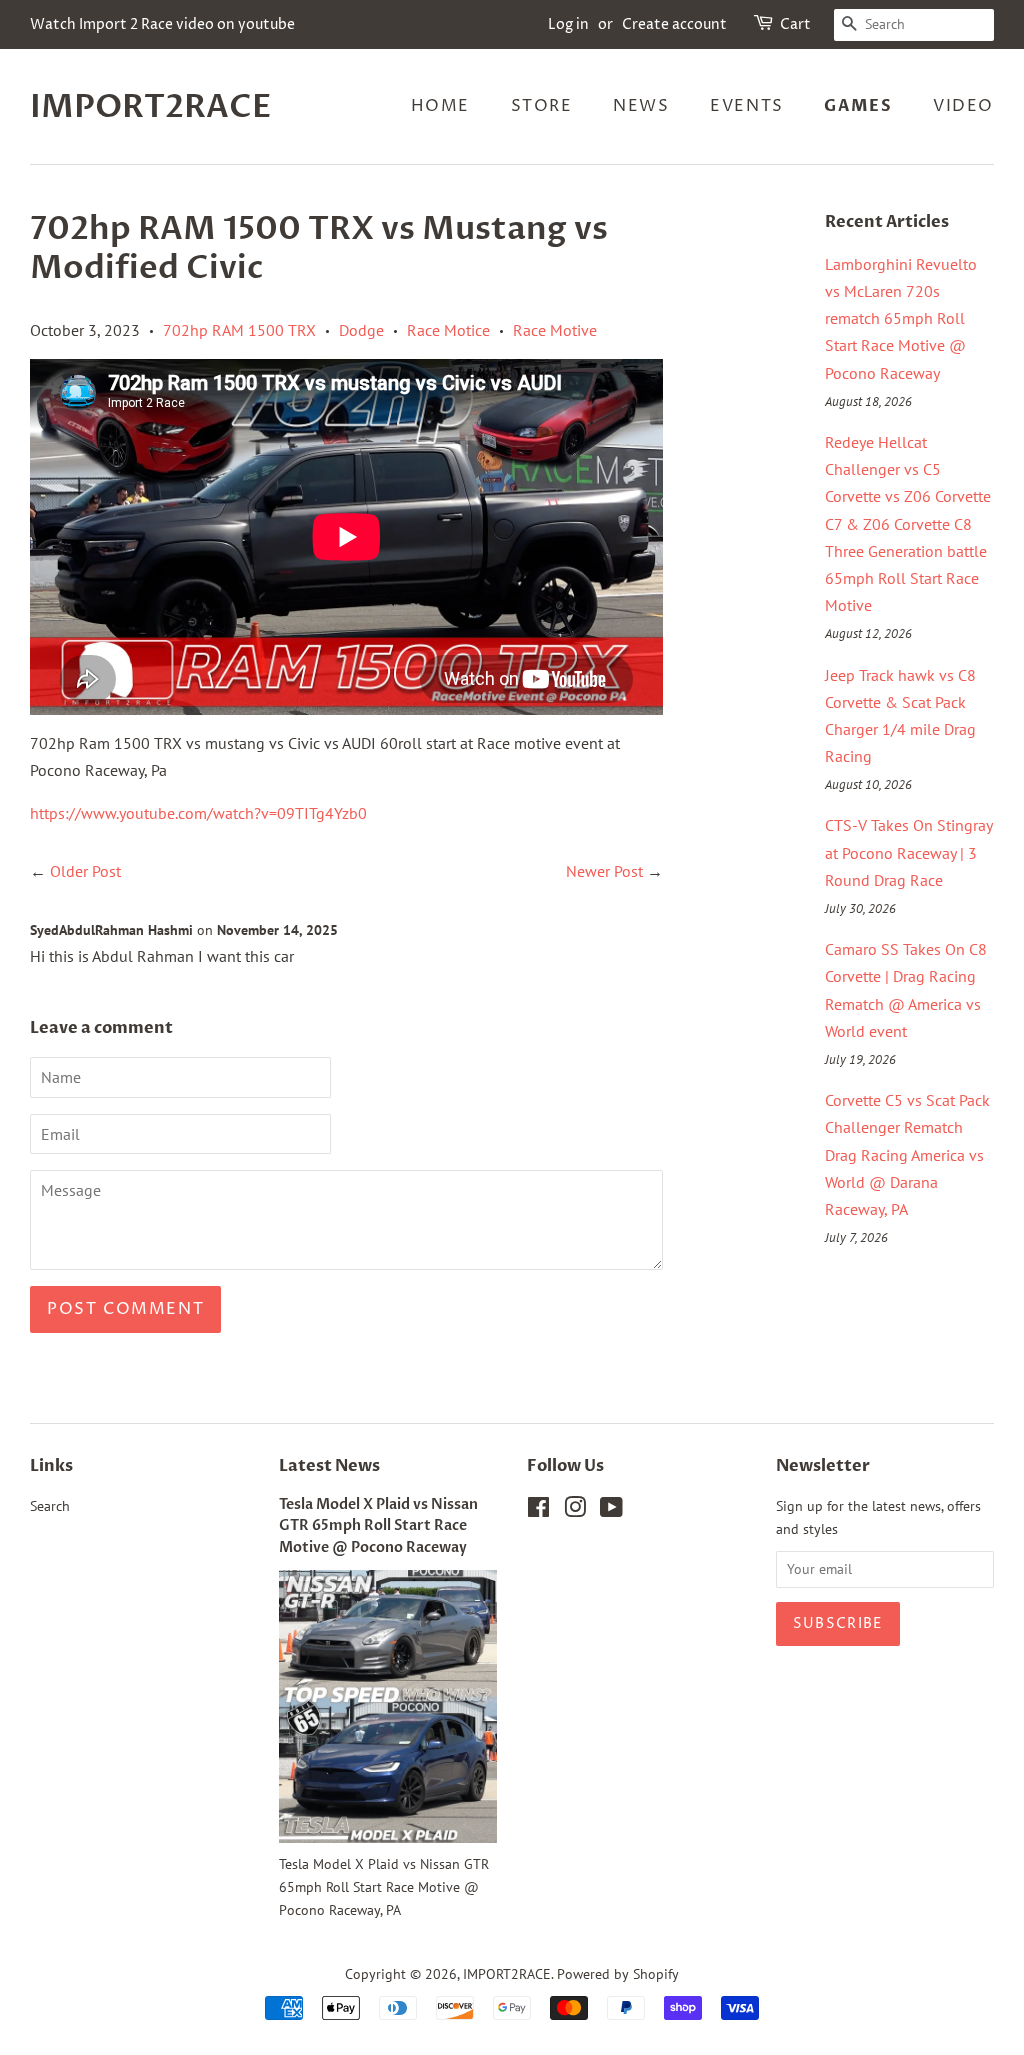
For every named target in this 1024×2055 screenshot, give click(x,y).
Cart (795, 24)
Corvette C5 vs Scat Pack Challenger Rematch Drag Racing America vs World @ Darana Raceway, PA (907, 1154)
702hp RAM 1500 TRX (239, 330)
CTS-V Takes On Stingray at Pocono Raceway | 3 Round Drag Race (908, 852)
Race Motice (448, 330)
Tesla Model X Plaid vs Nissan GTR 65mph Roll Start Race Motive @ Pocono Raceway (378, 1527)
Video (963, 106)
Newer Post (604, 871)
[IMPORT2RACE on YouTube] (611, 1511)
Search (50, 1506)
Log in (568, 24)
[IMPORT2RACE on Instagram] (575, 1511)
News (641, 106)
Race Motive (555, 330)
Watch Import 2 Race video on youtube (162, 24)
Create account (674, 24)
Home (440, 106)
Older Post (85, 871)
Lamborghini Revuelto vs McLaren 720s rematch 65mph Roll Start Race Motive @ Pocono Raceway (901, 318)
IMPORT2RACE (151, 107)
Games (858, 106)
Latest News (329, 1466)
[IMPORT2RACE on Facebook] (538, 1511)
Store (542, 106)
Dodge (361, 330)
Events (747, 106)
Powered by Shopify (618, 1974)
